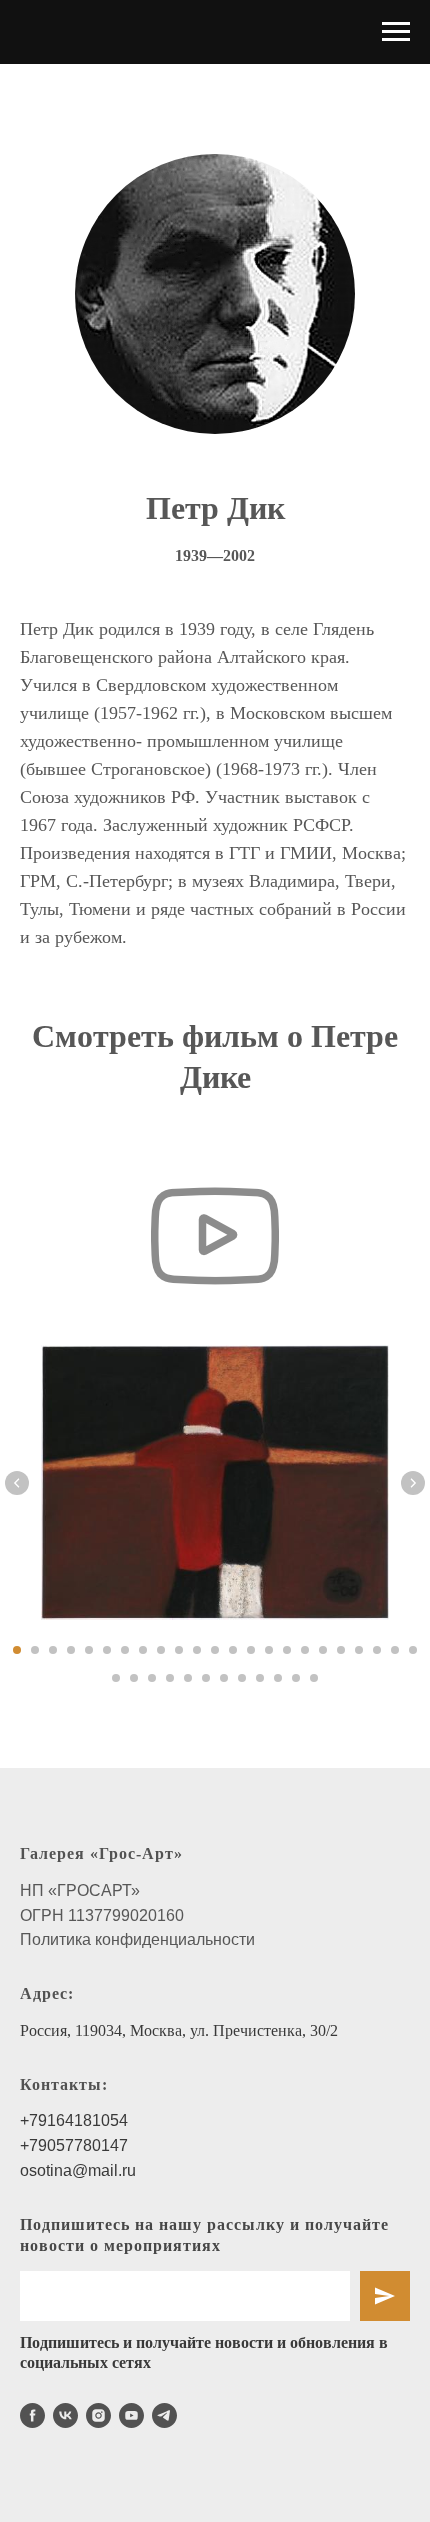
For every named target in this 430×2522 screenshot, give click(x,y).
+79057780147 (74, 2145)
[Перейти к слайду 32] (260, 1678)
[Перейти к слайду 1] (17, 1650)
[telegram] (164, 2415)
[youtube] (131, 2415)
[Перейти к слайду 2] (35, 1650)
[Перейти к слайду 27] (170, 1678)
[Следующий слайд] (413, 1483)
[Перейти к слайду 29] (206, 1678)
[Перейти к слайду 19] (341, 1650)
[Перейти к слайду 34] (296, 1678)
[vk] (65, 2415)
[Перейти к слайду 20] (359, 1650)
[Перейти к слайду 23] (413, 1650)
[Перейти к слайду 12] (215, 1650)
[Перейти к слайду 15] (269, 1650)
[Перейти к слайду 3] (53, 1650)
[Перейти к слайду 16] (287, 1650)
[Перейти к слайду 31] (242, 1678)
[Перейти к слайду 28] (188, 1678)
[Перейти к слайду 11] (197, 1650)
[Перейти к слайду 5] (89, 1650)
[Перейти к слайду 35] (314, 1678)
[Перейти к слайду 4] (71, 1650)
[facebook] (32, 2415)
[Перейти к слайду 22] (395, 1650)
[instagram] (98, 2415)
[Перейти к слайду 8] (143, 1650)
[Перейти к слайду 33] (278, 1678)
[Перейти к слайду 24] (116, 1678)
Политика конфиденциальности (137, 1939)
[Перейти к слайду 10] (179, 1650)
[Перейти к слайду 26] (152, 1678)
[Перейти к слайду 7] (125, 1650)
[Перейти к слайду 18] (323, 1650)
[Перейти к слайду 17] (305, 1650)
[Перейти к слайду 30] (224, 1678)
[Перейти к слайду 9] (161, 1650)
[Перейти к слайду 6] (107, 1650)
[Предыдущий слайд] (17, 1483)
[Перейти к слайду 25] (134, 1678)
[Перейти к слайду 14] (251, 1650)
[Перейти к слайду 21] (377, 1650)
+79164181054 (74, 2120)
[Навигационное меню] (396, 32)
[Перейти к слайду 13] (233, 1650)
